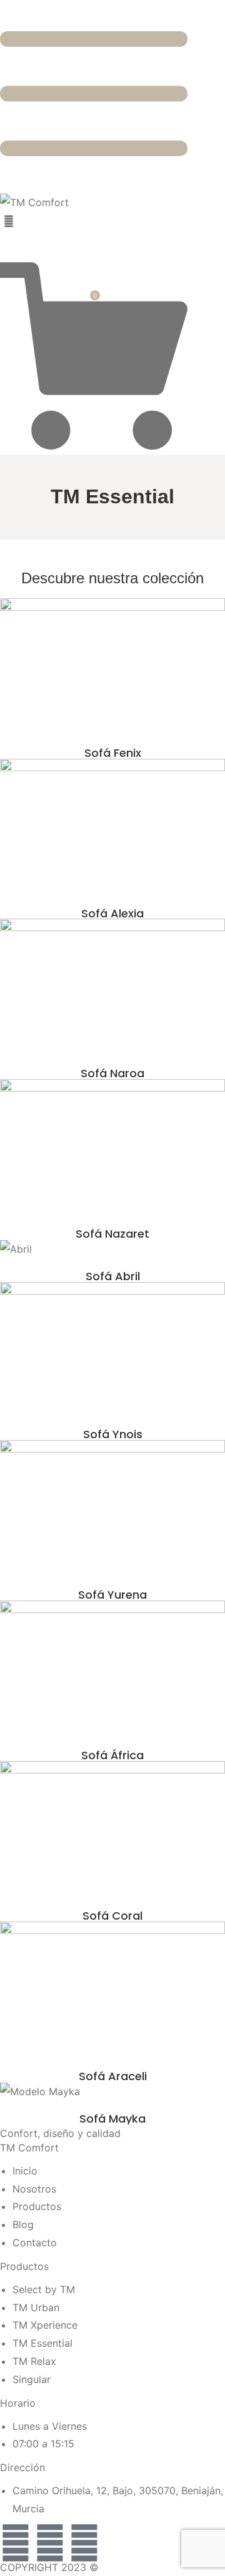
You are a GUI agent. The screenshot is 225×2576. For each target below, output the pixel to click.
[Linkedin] (84, 2543)
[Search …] (9, 221)
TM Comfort (29, 2148)
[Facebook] (16, 2543)
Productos (24, 2266)
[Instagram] (50, 2543)
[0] (94, 446)
